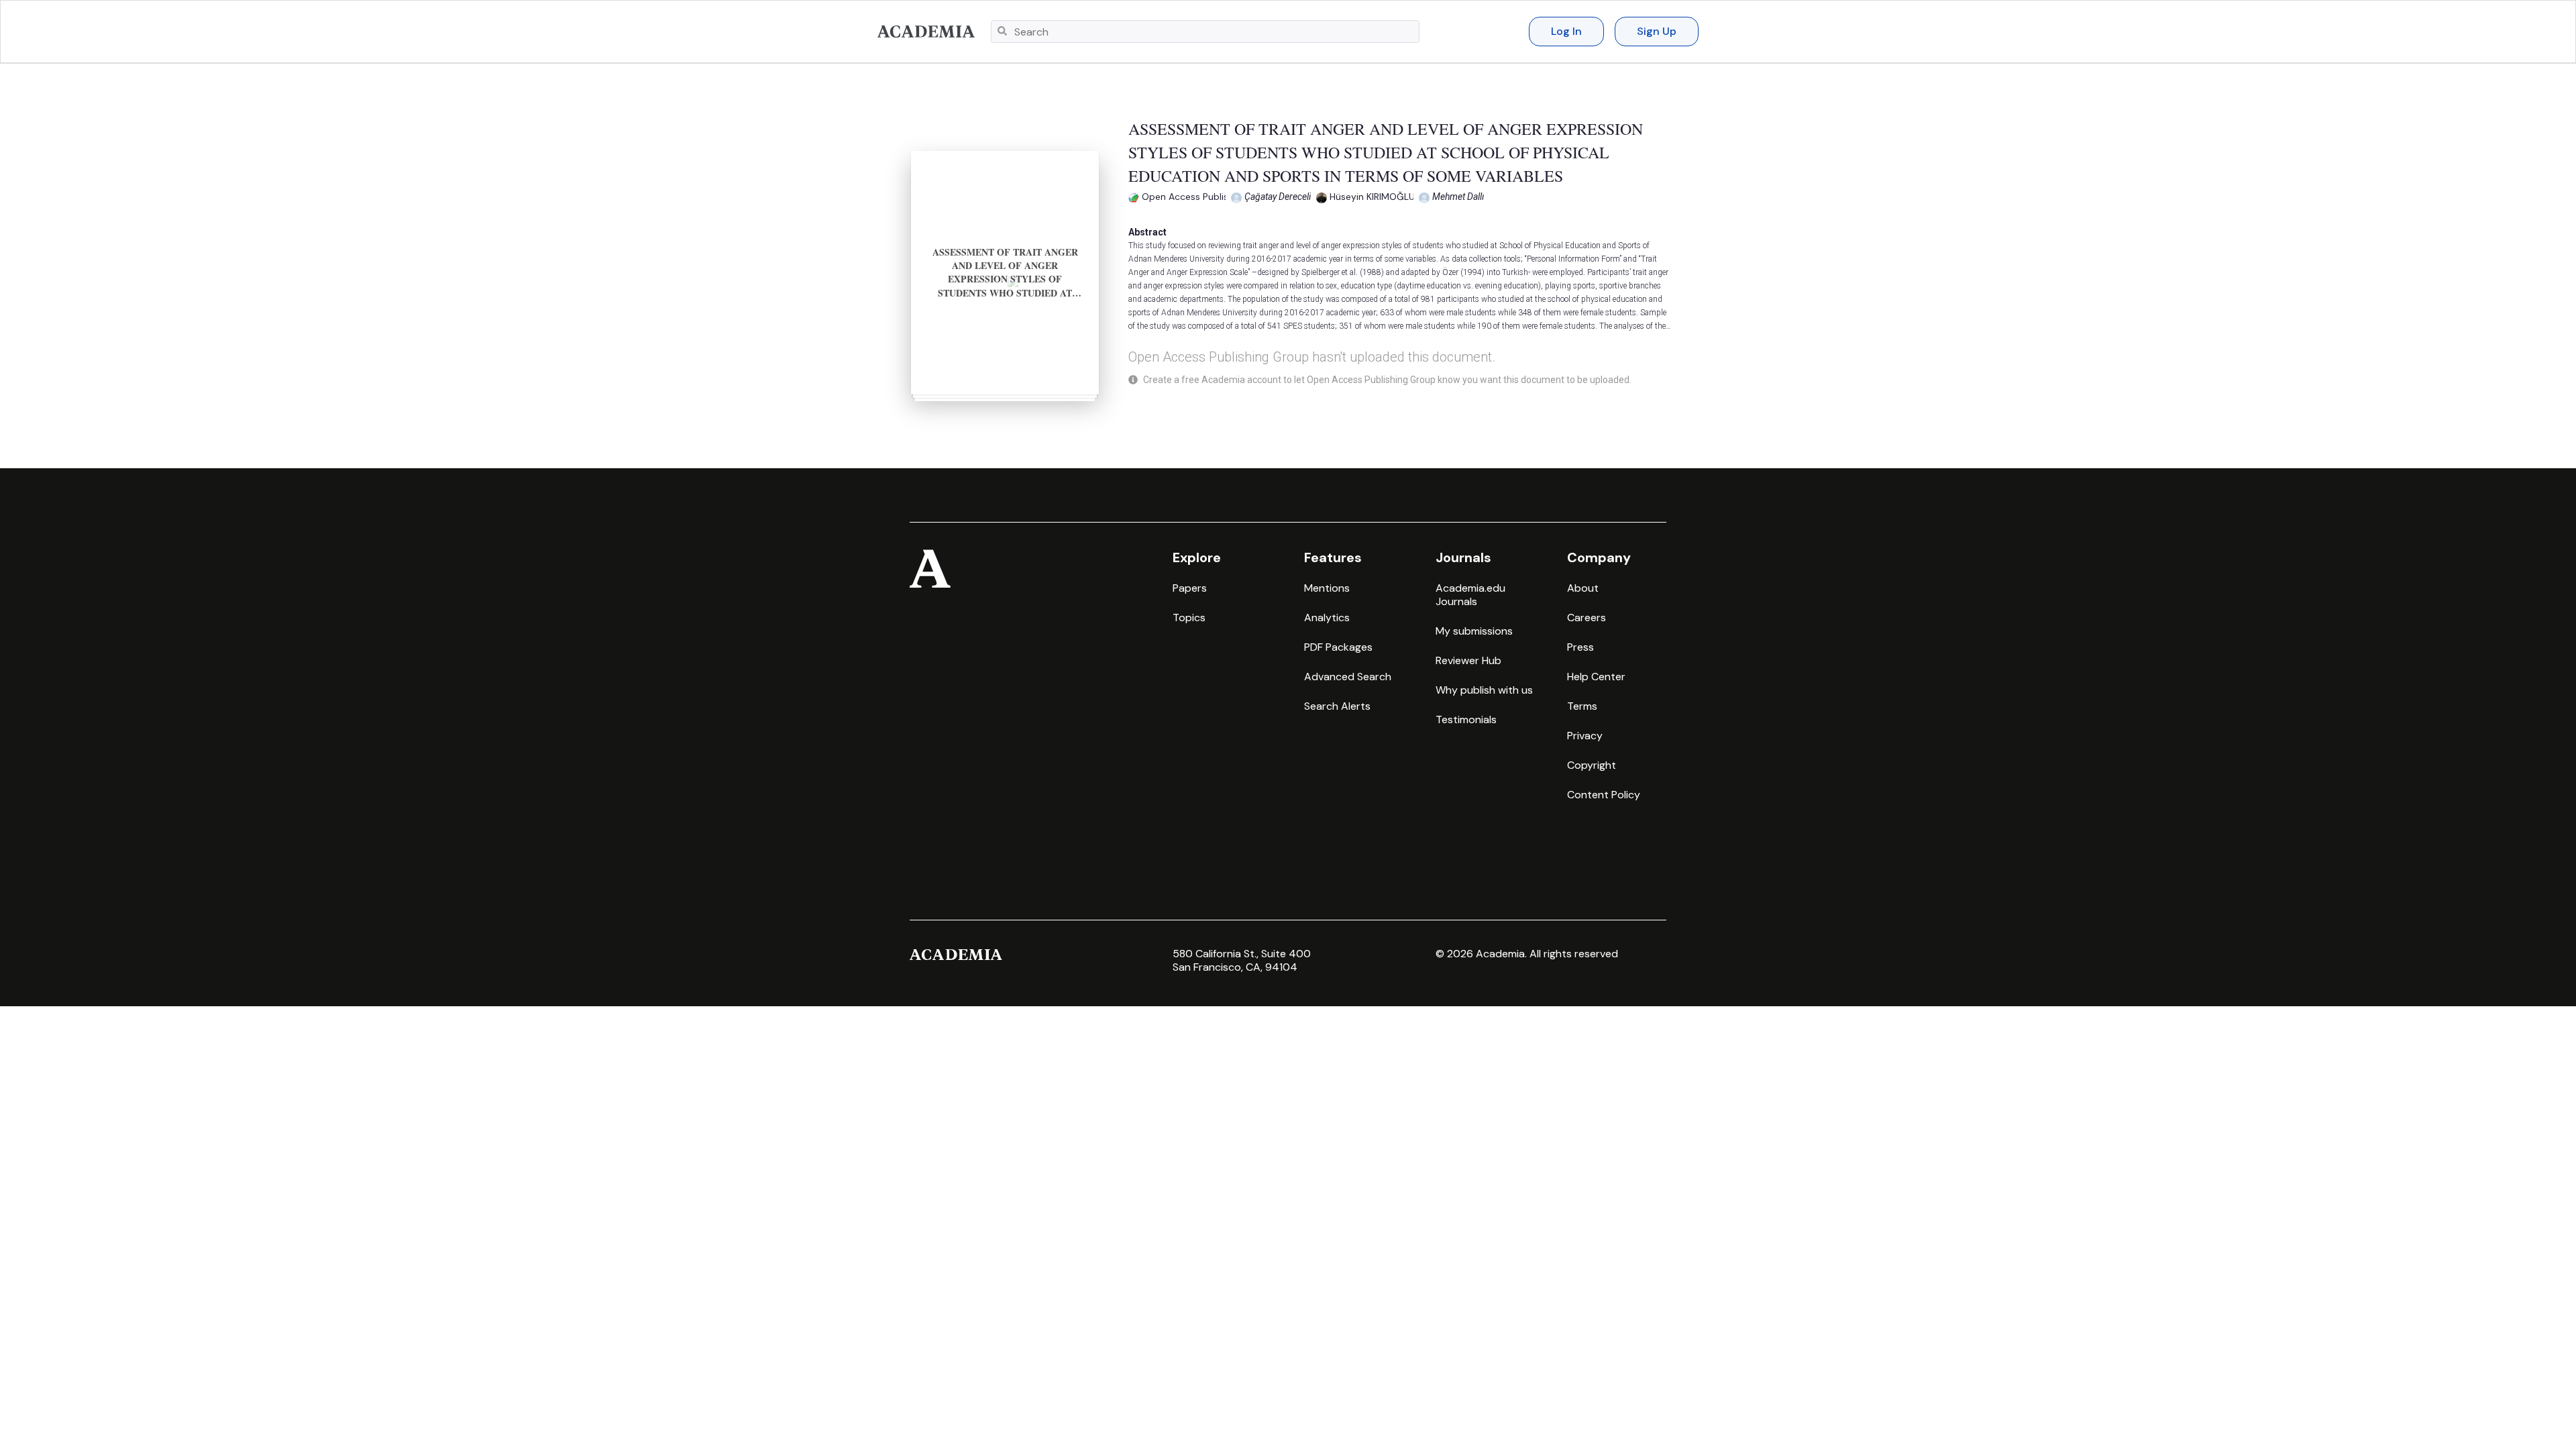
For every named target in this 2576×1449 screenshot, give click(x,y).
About (1583, 588)
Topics (1189, 618)
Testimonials (1466, 719)
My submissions (1474, 631)
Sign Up (1657, 31)
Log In (1566, 31)
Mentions (1327, 588)
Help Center (1596, 677)
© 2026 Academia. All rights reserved (1527, 954)
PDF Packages (1338, 647)
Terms (1582, 706)
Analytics (1327, 618)
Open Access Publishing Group (1210, 197)
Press (1580, 647)
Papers (1190, 588)
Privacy (1585, 736)
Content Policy (1604, 795)
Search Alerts (1337, 706)
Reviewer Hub (1468, 660)
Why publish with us (1484, 690)
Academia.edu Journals (1470, 595)
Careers (1587, 618)
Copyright (1592, 765)
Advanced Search (1348, 677)
